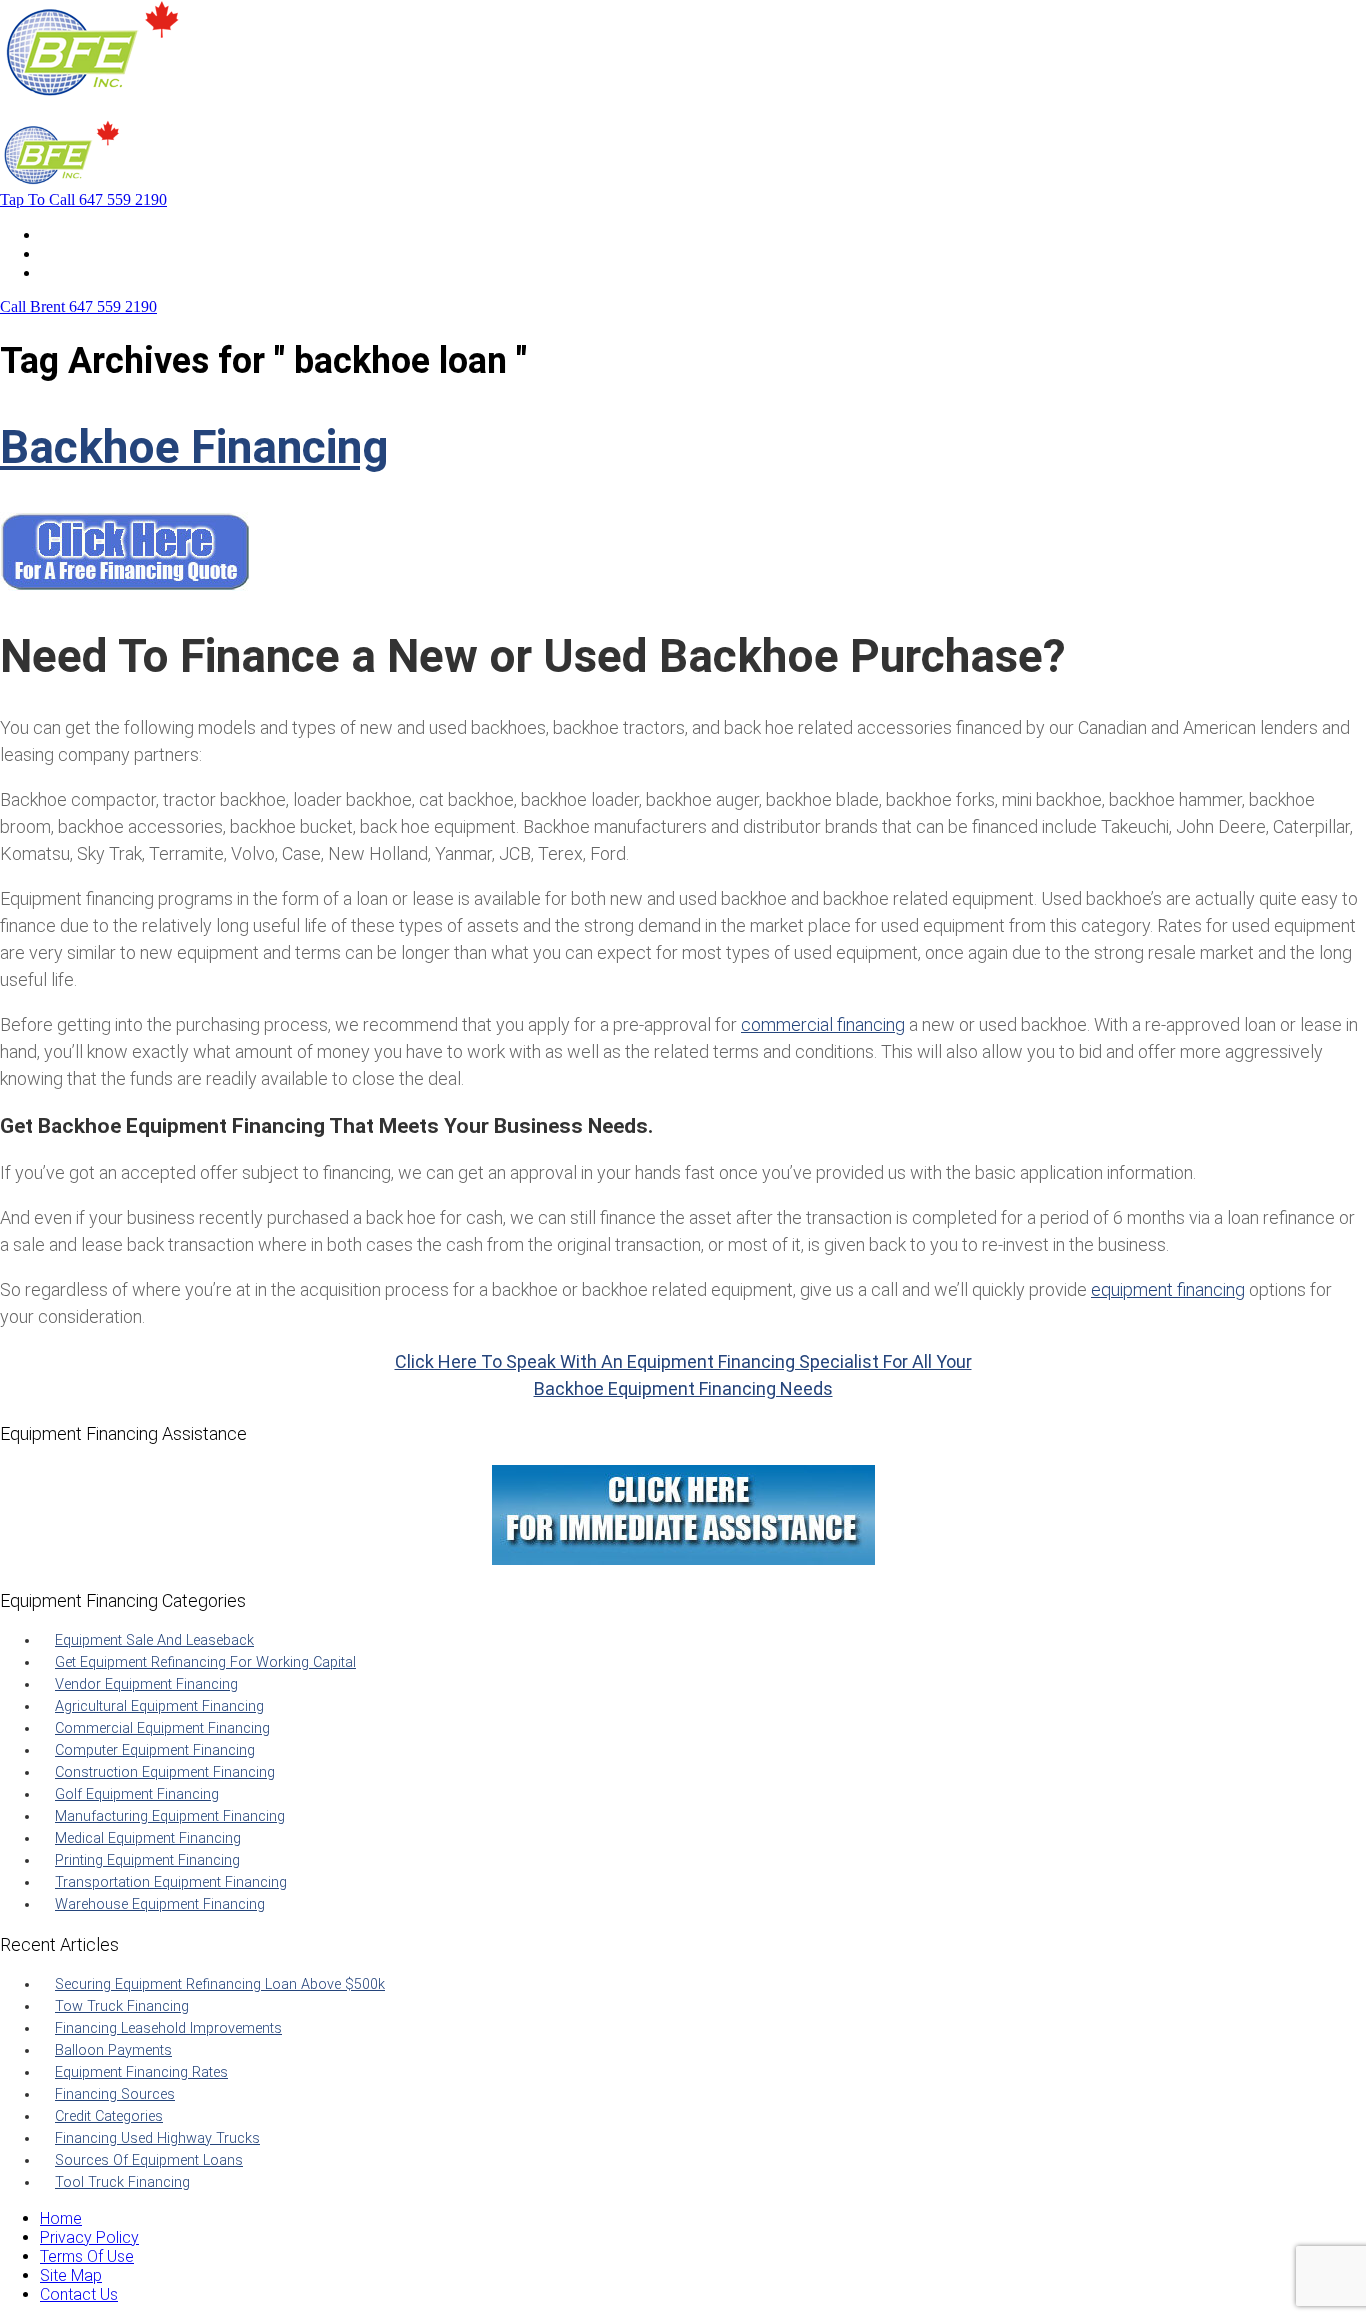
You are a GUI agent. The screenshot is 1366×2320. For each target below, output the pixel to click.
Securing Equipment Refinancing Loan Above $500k (220, 1984)
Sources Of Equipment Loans (149, 2160)
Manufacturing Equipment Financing (170, 1816)
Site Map (71, 2275)
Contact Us (79, 272)
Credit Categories (109, 2116)
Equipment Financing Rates (141, 2072)
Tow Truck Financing (122, 2006)
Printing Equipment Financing (147, 1860)
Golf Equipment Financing (137, 1794)
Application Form (99, 253)
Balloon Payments (113, 2050)
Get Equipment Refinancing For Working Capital (205, 1662)
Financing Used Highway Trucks (157, 2138)
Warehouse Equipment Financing (160, 1904)
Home (61, 234)
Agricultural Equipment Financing (159, 1706)
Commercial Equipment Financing (162, 1728)
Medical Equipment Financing (148, 1838)
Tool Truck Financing (122, 2182)
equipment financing (1168, 1289)
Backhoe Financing (194, 447)
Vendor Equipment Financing (146, 1684)
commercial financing (823, 1024)
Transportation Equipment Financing (171, 1882)
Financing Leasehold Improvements (168, 2028)
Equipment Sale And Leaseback (154, 1640)
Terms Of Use (87, 2256)
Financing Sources (115, 2094)
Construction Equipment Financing (165, 1772)
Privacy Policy (89, 2237)
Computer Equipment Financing (155, 1750)
